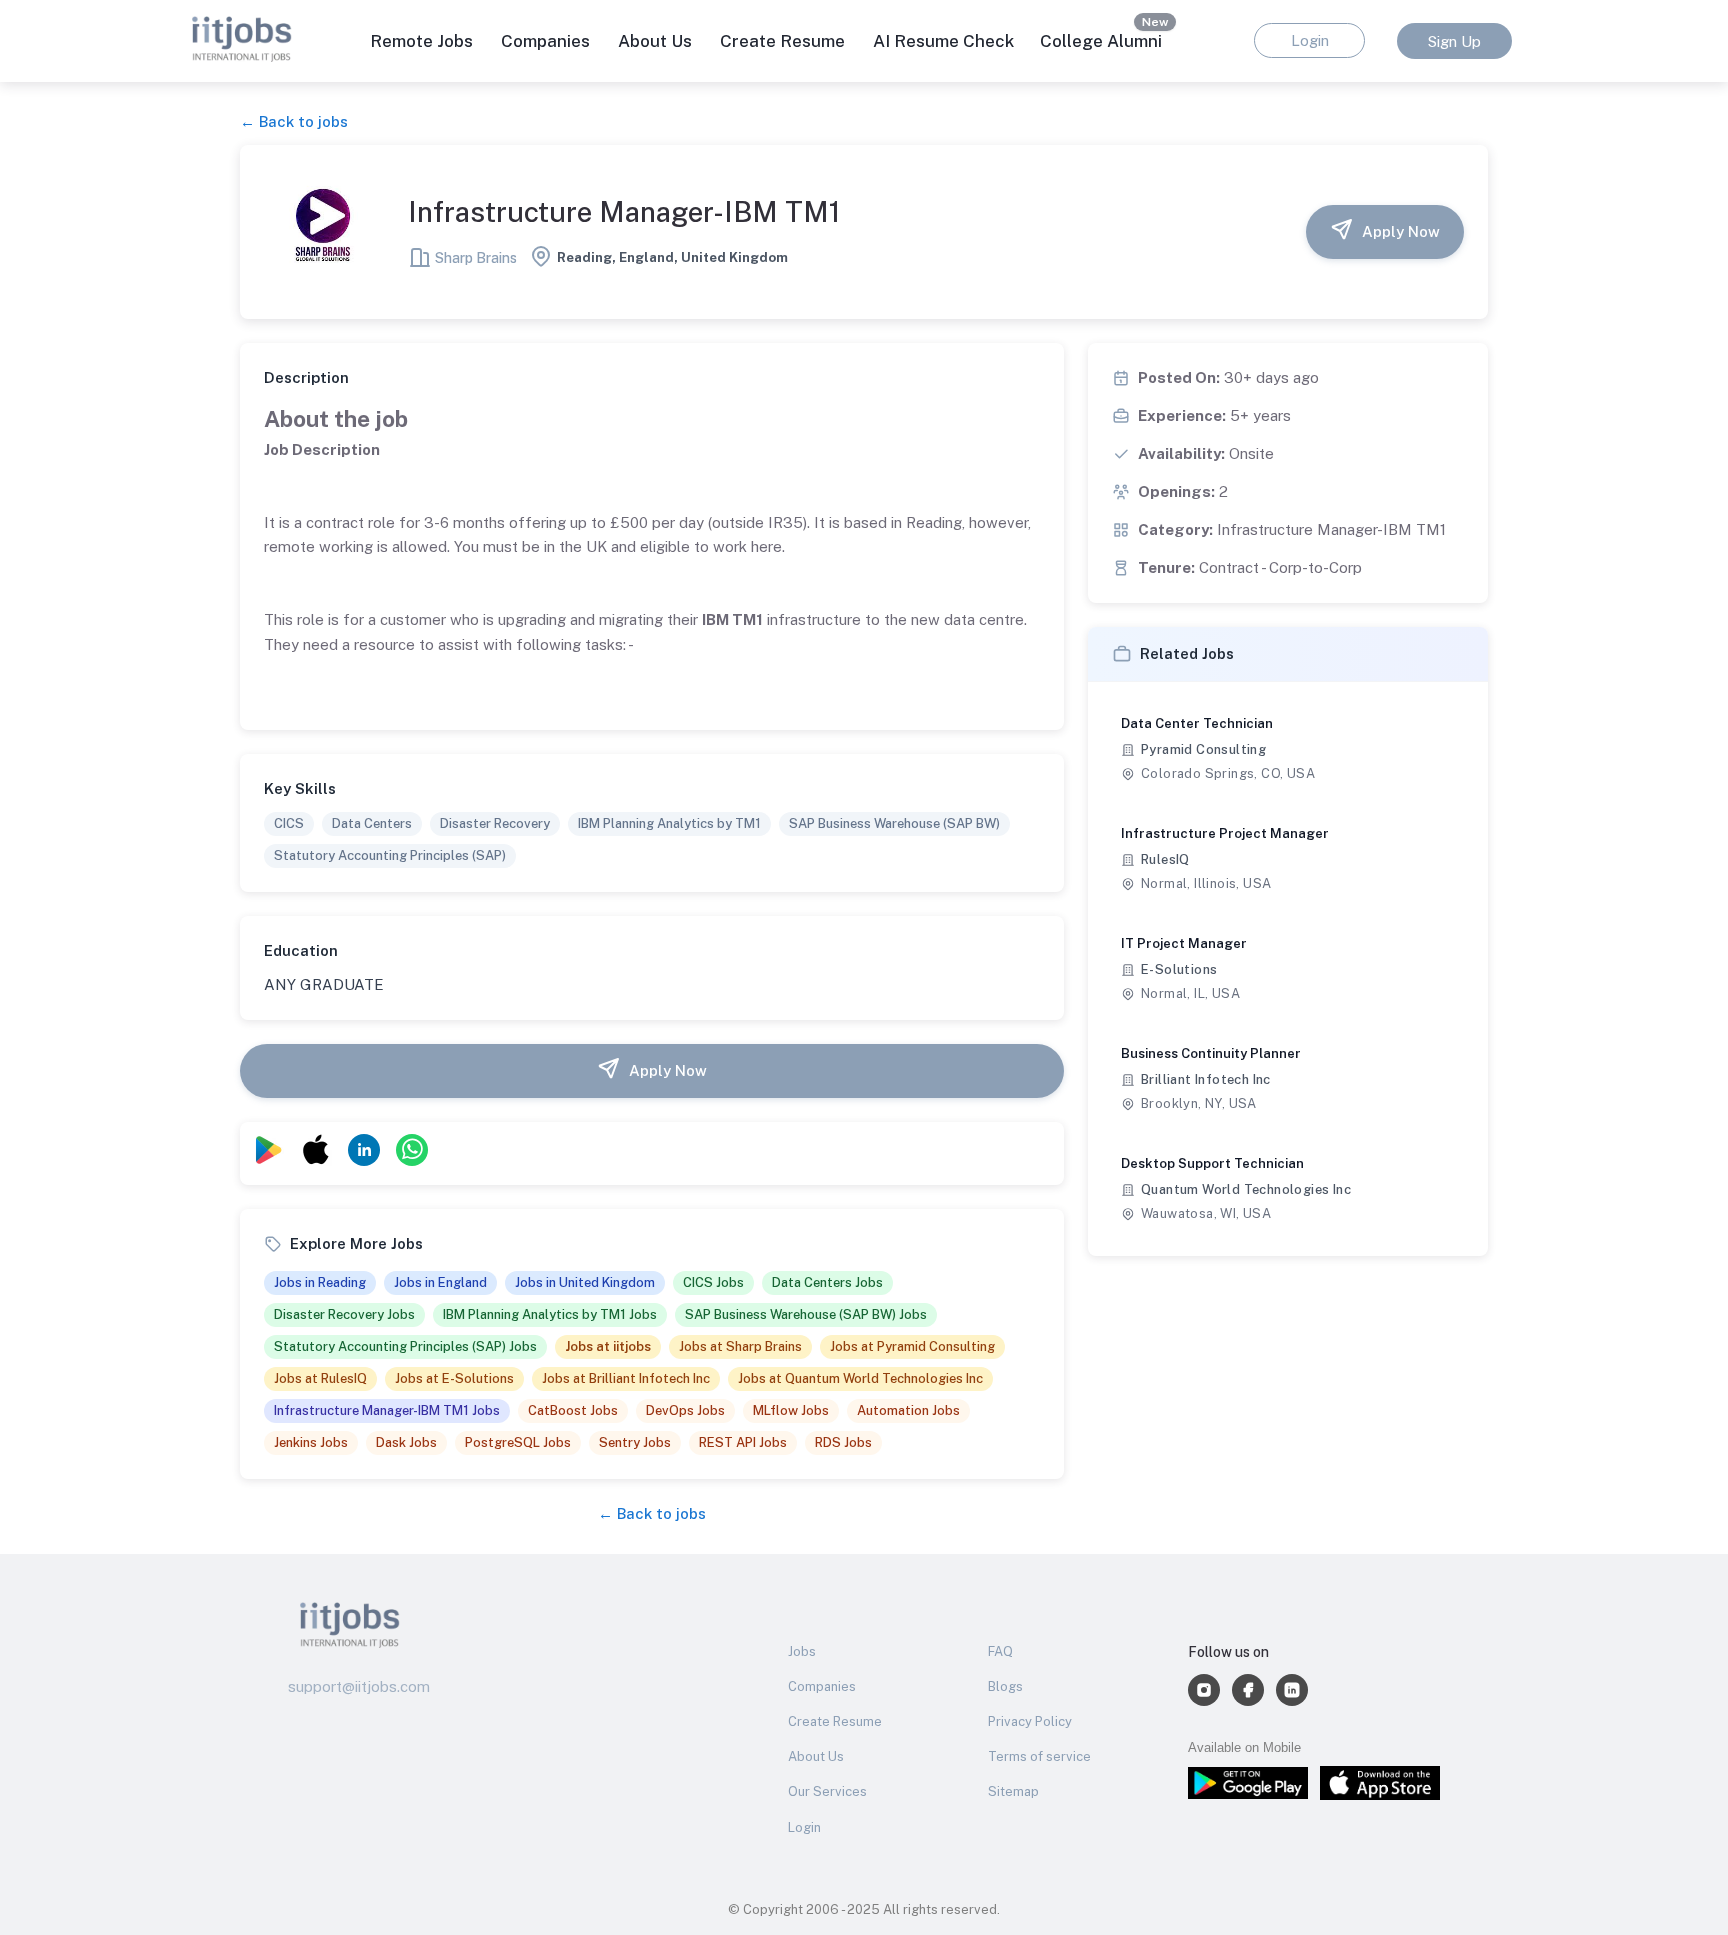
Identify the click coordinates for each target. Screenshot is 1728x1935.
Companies (822, 1686)
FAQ (1000, 1651)
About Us (655, 41)
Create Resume (782, 41)
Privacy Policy (1030, 1721)
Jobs (802, 1651)
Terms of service (1039, 1756)
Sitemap (1013, 1791)
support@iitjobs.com (359, 1686)
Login (804, 1827)
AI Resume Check (943, 41)
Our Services (827, 1791)
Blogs (1005, 1686)
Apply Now (1401, 231)
